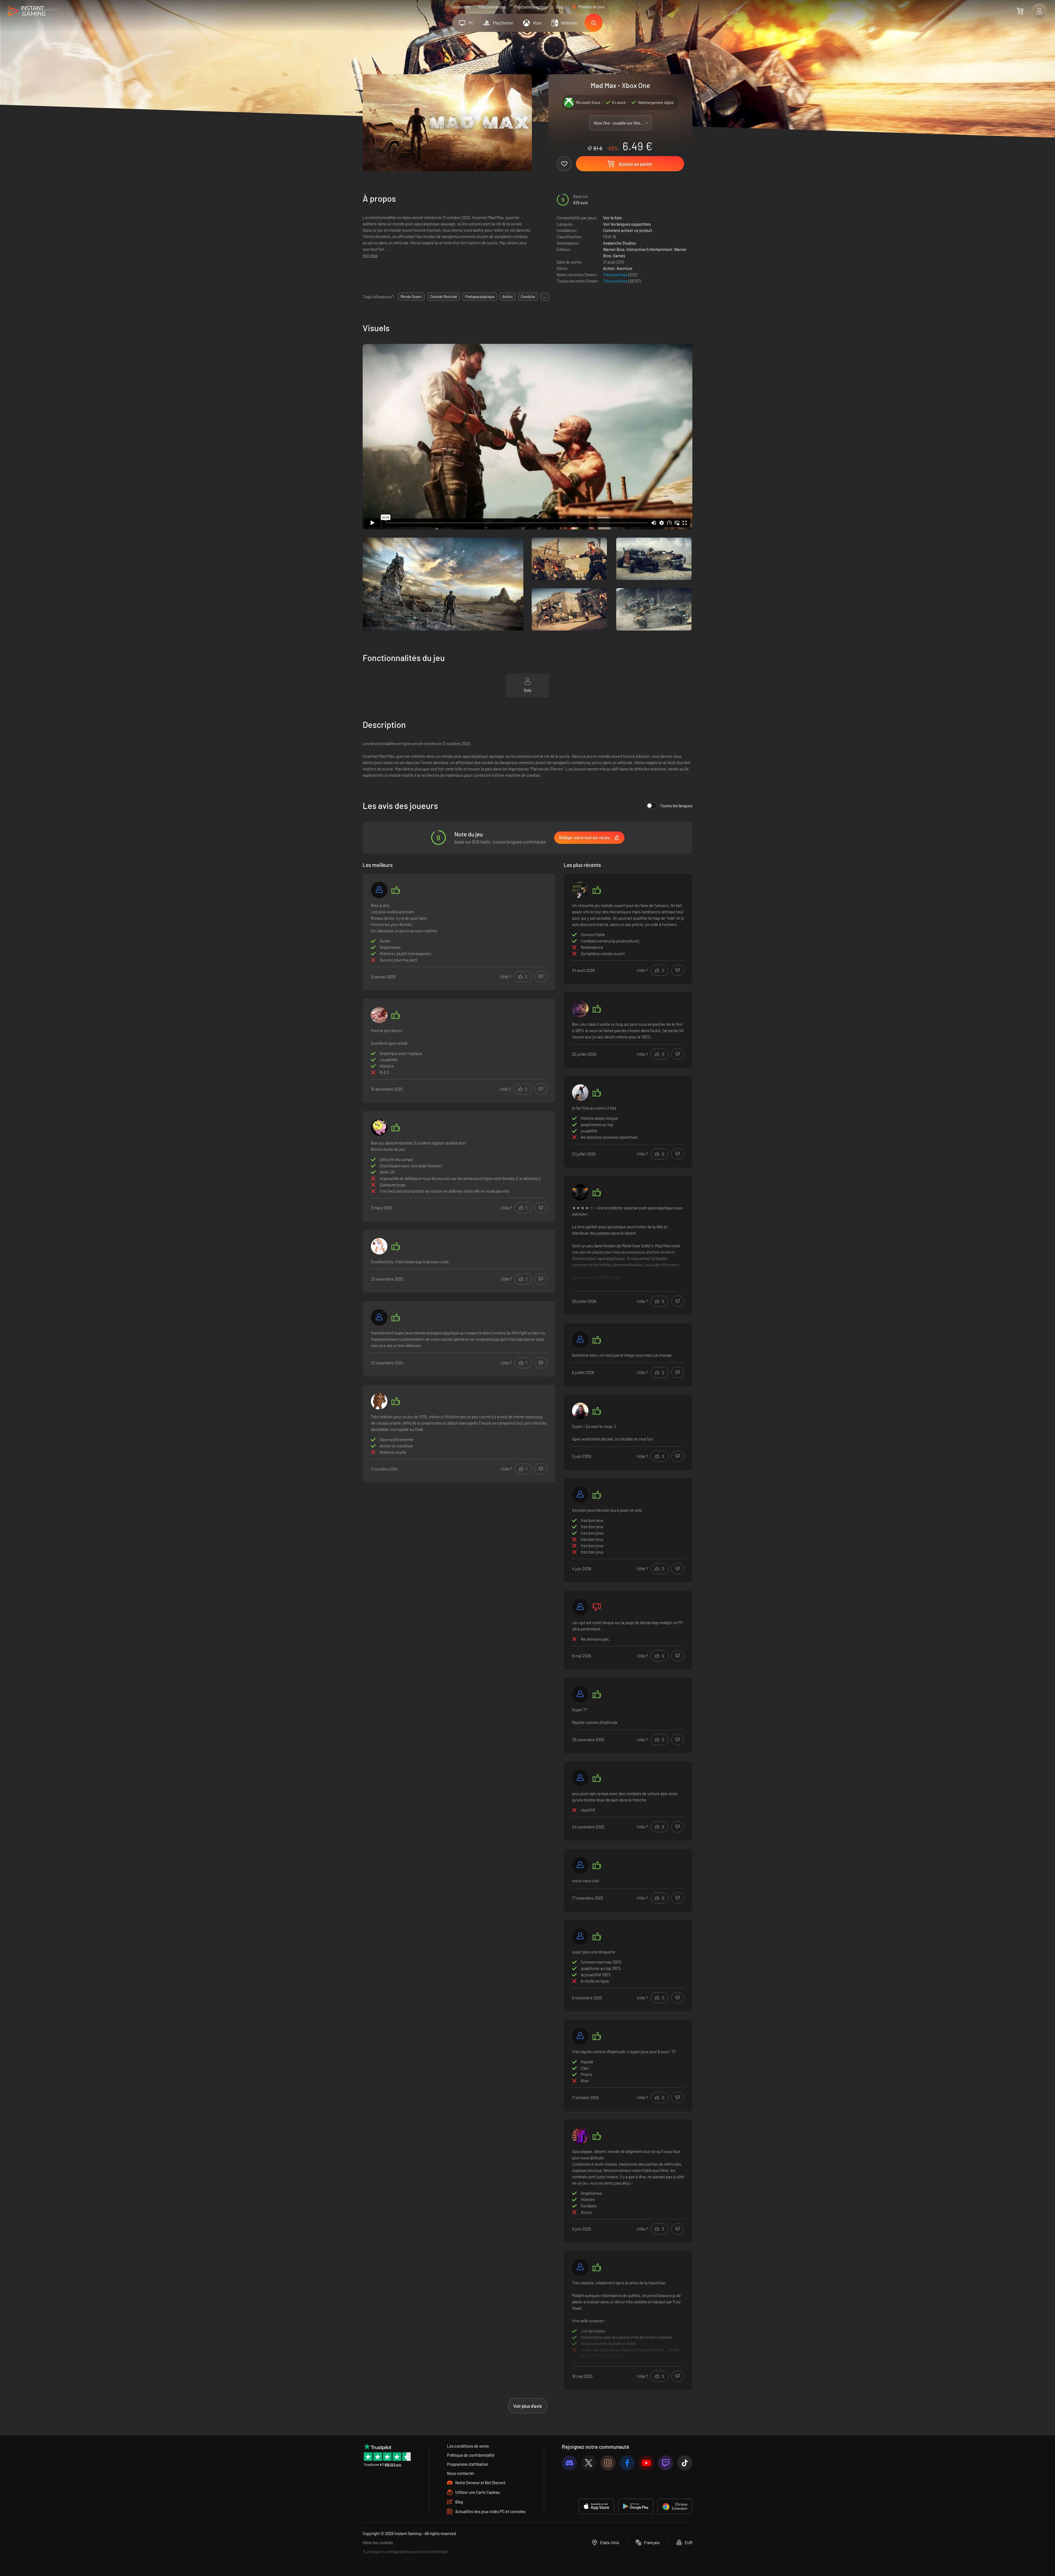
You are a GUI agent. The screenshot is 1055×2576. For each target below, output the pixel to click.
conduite (528, 297)
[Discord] (569, 2463)
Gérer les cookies (378, 2542)
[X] (589, 2463)
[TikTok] (685, 2463)
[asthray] (580, 1936)
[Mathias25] (379, 1246)
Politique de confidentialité (471, 2455)
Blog (559, 7)
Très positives (616, 275)
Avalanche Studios (619, 243)
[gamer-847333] (580, 1607)
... (545, 297)
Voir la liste (613, 218)
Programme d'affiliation (468, 2464)
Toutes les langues (676, 806)
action (508, 297)
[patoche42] (379, 1015)
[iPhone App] (596, 2506)
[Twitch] (666, 2463)
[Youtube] (646, 2463)
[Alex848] (580, 1411)
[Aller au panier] (1020, 11)
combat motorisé (444, 297)
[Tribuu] (580, 1865)
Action (609, 268)
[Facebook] (627, 2463)
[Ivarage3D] (580, 1009)
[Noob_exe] (379, 1401)
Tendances (460, 7)
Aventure (624, 268)
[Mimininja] (580, 1340)
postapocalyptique (480, 297)
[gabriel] (580, 1495)
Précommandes (492, 7)
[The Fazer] (580, 1093)
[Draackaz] (580, 1778)
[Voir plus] (628, 1246)
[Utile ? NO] (541, 977)
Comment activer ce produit (628, 230)
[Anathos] (580, 1192)
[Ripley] (580, 2136)
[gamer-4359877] (580, 2267)
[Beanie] (580, 890)
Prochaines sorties (531, 7)
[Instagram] (608, 2463)
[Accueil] (27, 11)
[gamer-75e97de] (580, 1694)
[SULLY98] (580, 2036)
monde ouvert (411, 297)
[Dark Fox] (379, 1317)
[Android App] (636, 2506)
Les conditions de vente (468, 2446)
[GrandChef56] (379, 890)
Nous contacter (461, 2473)
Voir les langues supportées (627, 224)
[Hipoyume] (379, 1127)
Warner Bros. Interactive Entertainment (638, 249)
